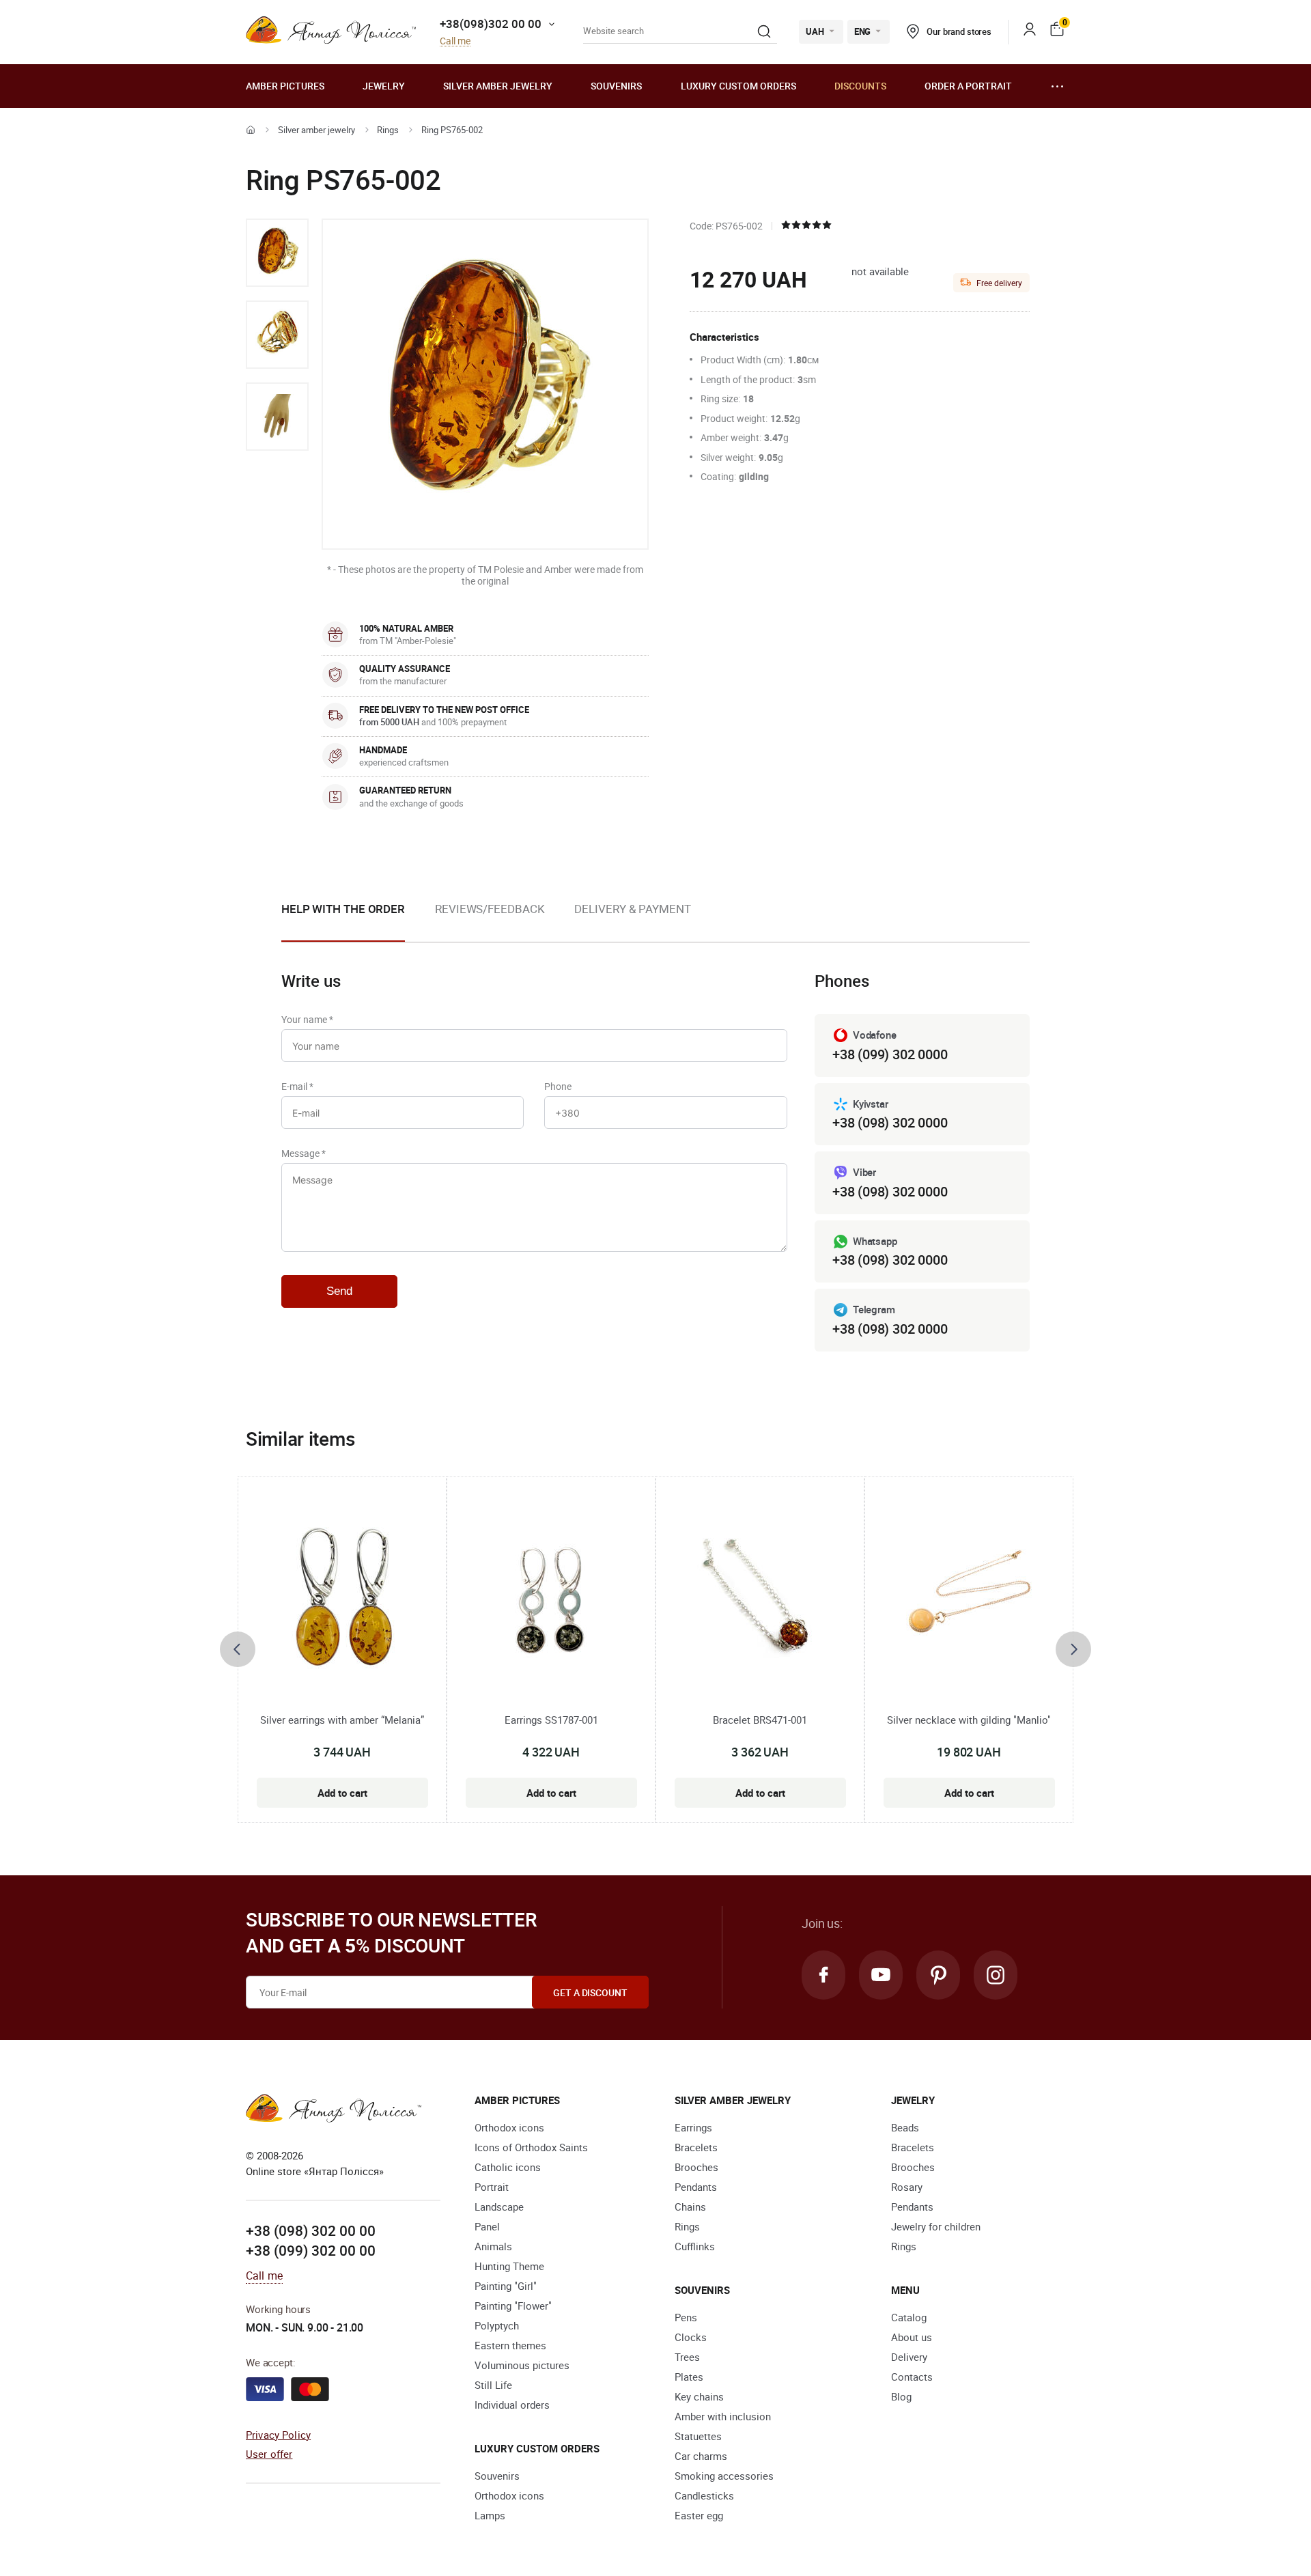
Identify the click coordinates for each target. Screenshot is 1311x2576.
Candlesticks (704, 2495)
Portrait (492, 2187)
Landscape (499, 2207)
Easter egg (699, 2515)
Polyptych (497, 2325)
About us (912, 2337)
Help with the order (343, 909)
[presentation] (238, 1649)
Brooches (696, 2167)
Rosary (907, 2187)
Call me (455, 41)
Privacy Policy (278, 2435)
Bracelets (696, 2147)
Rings (388, 130)
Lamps (490, 2515)
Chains (690, 2207)
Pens (686, 2317)
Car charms (701, 2456)
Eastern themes (510, 2345)
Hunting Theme (509, 2266)
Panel (487, 2226)
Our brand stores (959, 31)
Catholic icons (508, 2167)
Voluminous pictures (522, 2365)
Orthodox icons (509, 2127)
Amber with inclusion (723, 2416)
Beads (905, 2127)
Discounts (860, 86)
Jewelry (384, 86)
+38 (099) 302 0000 (890, 1054)
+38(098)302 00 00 (491, 24)
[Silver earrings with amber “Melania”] (342, 1601)
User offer (269, 2454)
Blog (901, 2396)
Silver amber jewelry (498, 86)
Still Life (493, 2385)
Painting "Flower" (513, 2306)
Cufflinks (695, 2246)
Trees (687, 2357)
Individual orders (512, 2405)
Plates (689, 2377)
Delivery (909, 2357)
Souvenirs (616, 86)
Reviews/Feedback (490, 909)
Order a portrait (968, 86)
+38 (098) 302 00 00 (311, 2230)
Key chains (699, 2396)
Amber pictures (285, 86)
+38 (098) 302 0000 (890, 1122)
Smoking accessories (724, 2476)
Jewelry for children (936, 2226)
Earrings (693, 2127)
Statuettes (698, 2436)
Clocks (691, 2337)
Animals (493, 2246)
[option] (277, 253)
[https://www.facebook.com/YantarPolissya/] (823, 1975)
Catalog (909, 2317)
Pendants (696, 2187)
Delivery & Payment (632, 909)
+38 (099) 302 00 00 (311, 2250)
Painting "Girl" (506, 2286)
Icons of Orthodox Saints (531, 2147)
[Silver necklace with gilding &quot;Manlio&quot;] (969, 1601)
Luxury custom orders (738, 86)
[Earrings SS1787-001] (551, 1601)
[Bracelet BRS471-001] (760, 1601)
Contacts (912, 2377)
